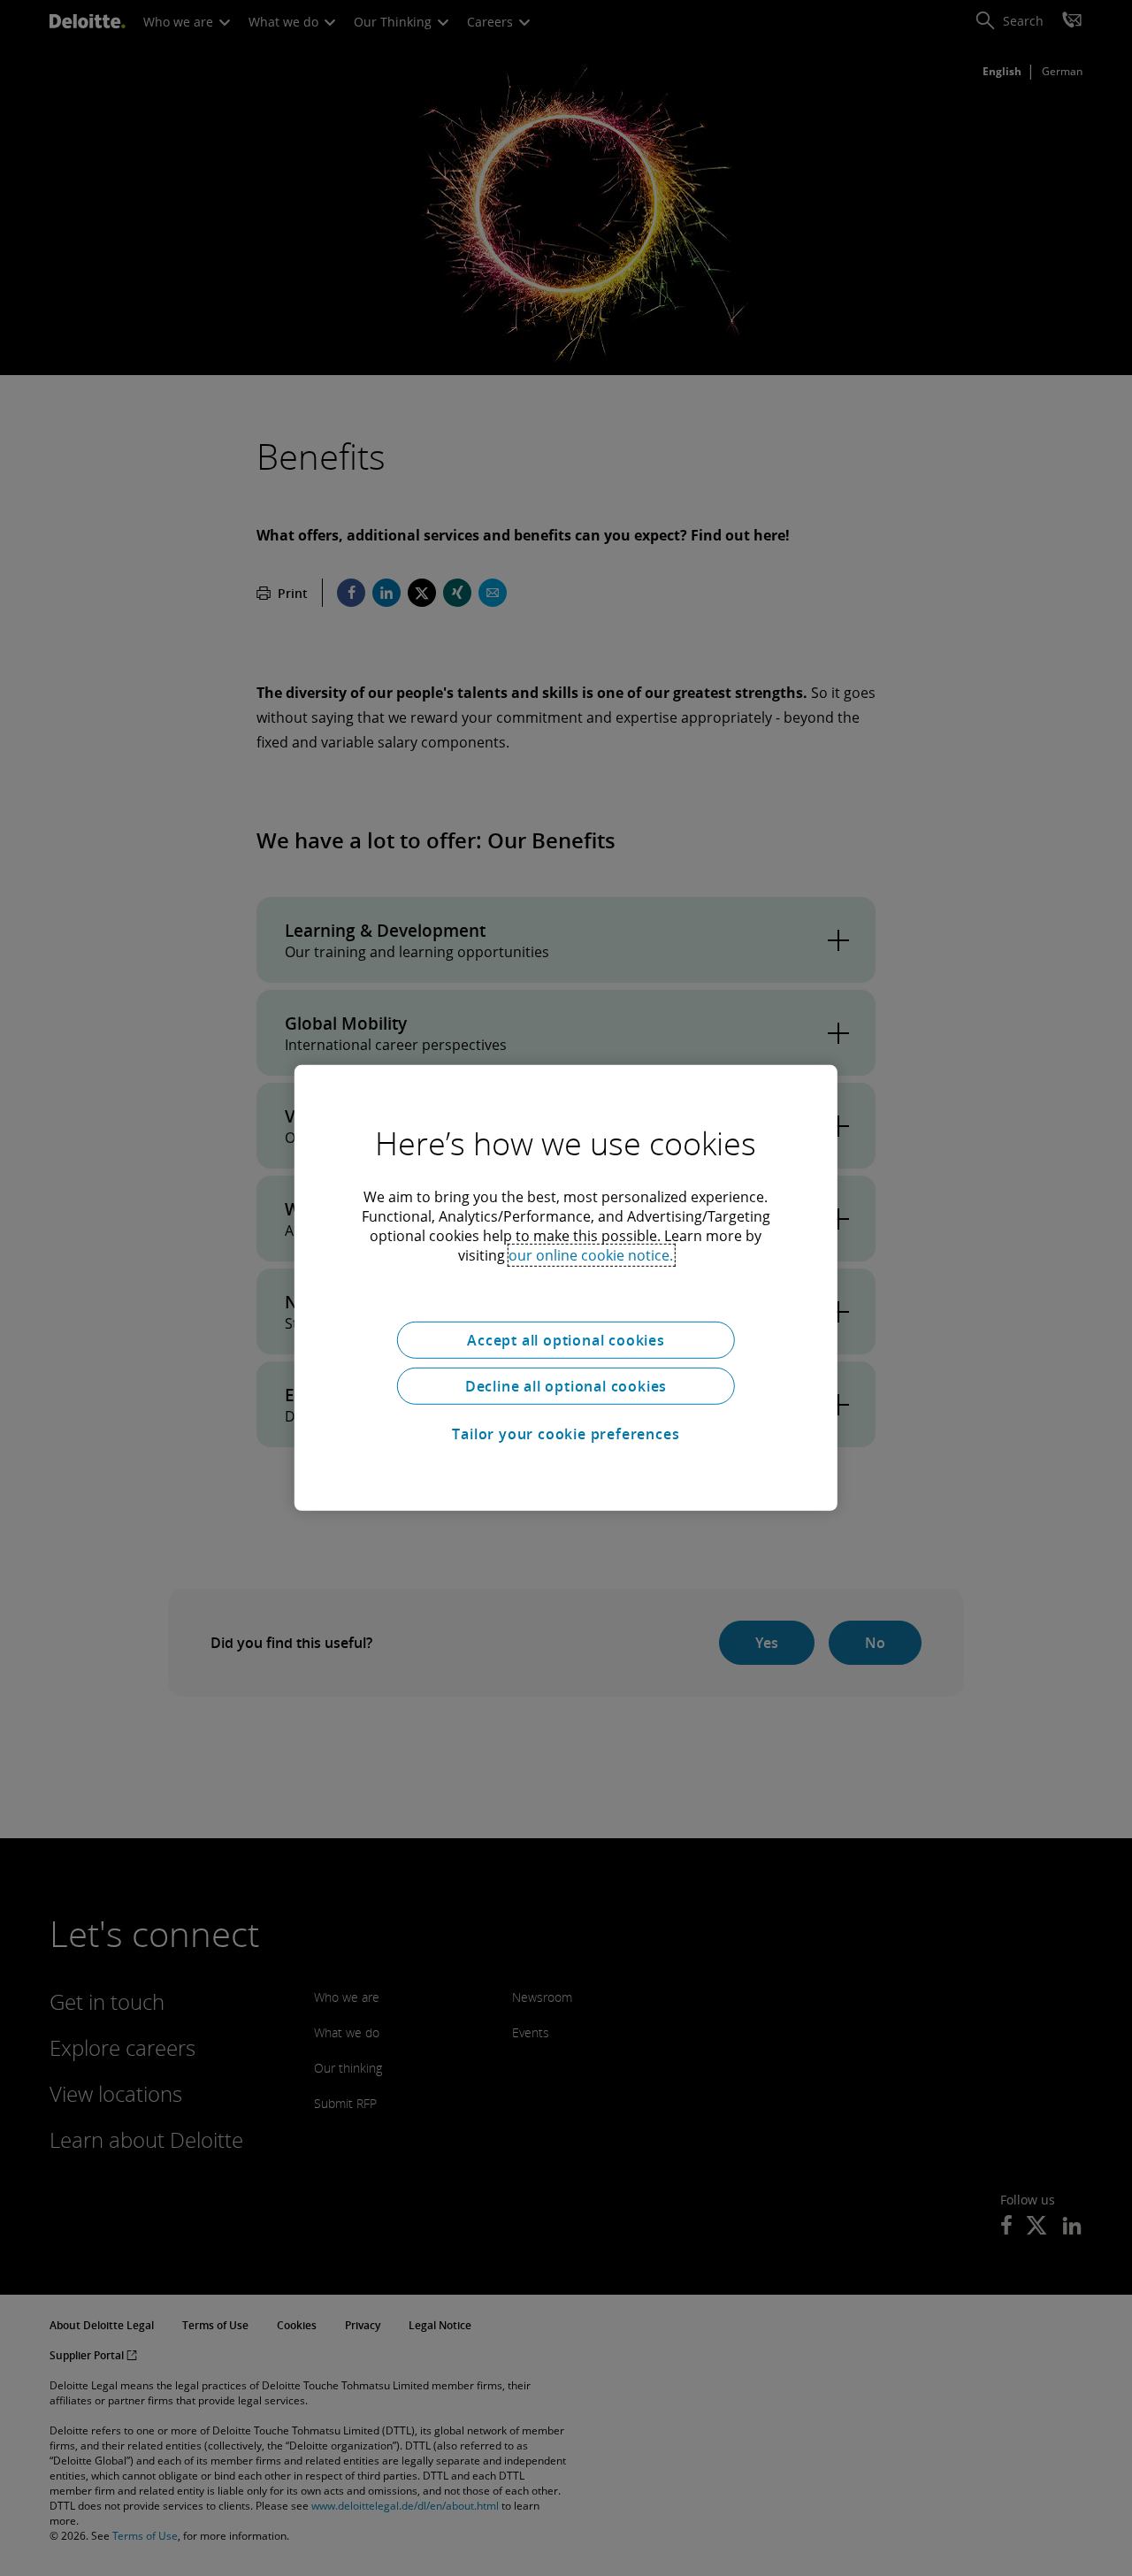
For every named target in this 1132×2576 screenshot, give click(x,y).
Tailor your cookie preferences (566, 1434)
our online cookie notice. (591, 1255)
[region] (566, 1288)
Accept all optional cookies (566, 1340)
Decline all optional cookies (566, 1386)
